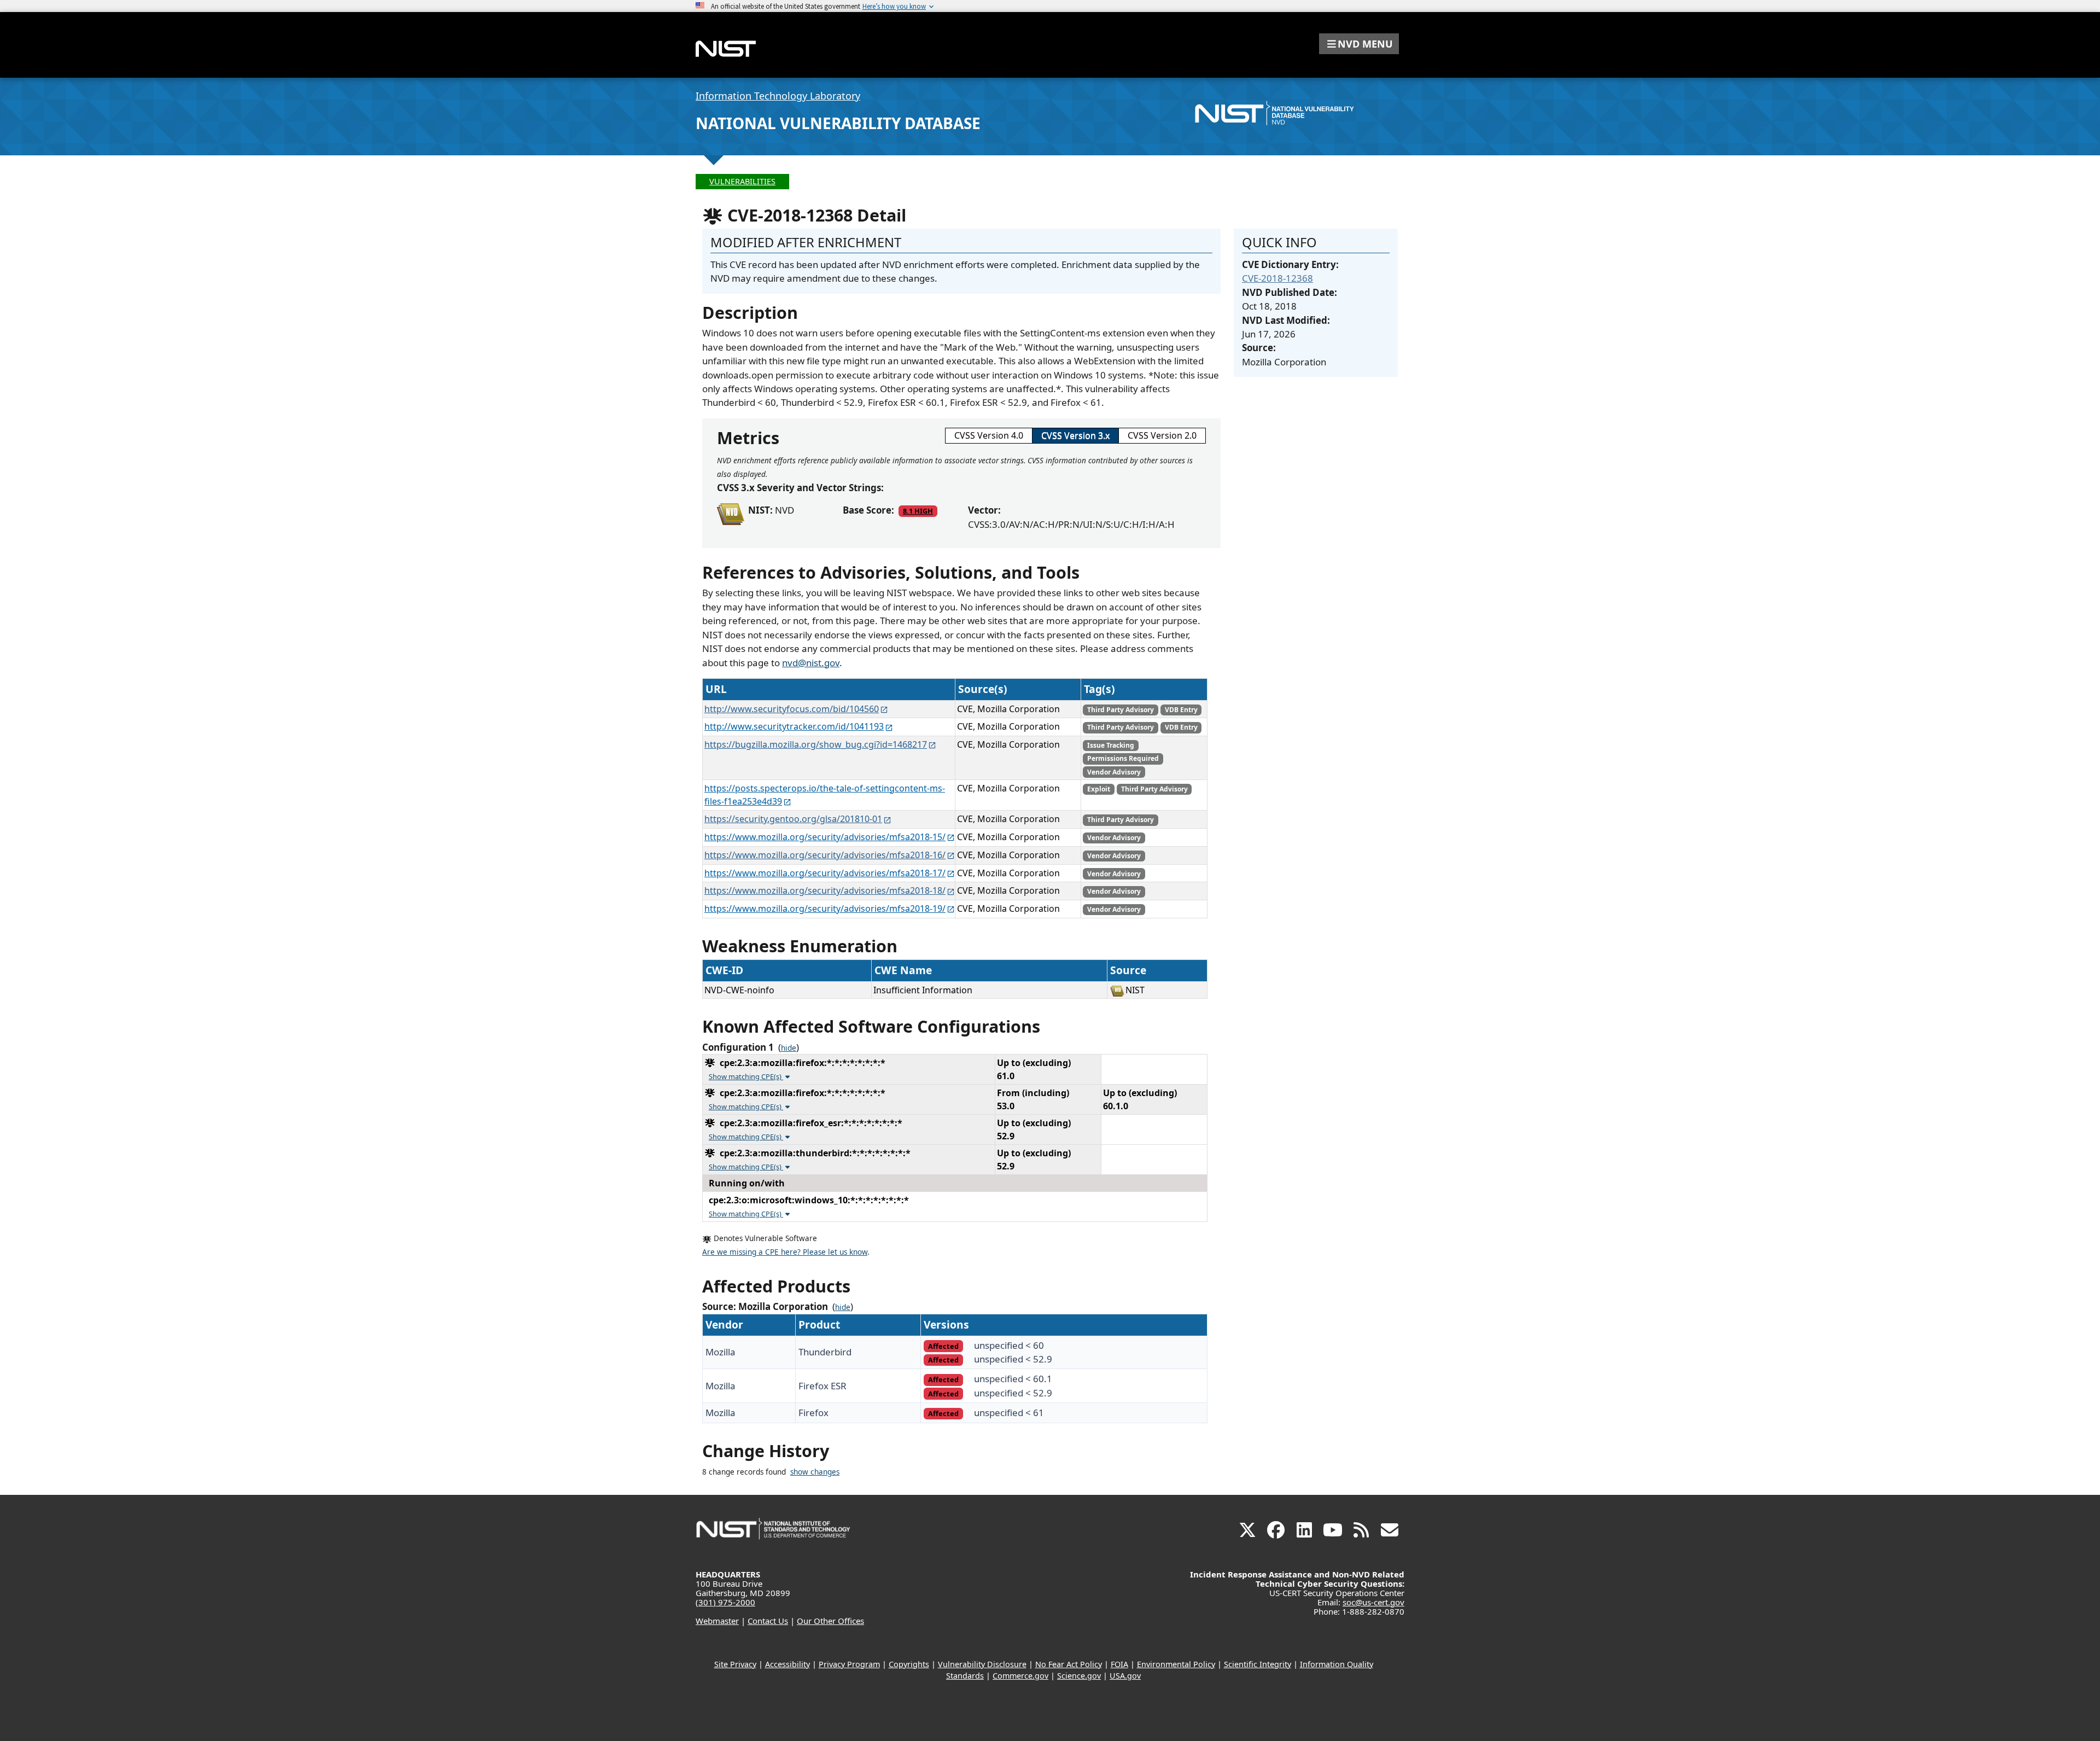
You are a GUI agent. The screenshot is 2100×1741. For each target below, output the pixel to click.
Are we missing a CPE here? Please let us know (785, 1252)
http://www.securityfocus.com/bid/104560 (792, 709)
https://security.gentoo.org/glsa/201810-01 (793, 819)
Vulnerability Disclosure (982, 1664)
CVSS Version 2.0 (1162, 435)
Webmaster (717, 1621)
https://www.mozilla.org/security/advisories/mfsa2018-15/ (825, 837)
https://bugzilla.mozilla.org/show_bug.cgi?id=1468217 (816, 744)
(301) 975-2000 (725, 1602)
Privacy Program (849, 1664)
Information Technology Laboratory (778, 96)
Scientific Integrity (1258, 1664)
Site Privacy (735, 1664)
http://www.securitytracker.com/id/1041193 (794, 726)
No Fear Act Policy (1069, 1664)
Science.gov (1079, 1676)
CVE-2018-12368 (1277, 278)
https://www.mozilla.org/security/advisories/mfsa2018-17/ (825, 873)
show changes (815, 1472)
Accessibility (787, 1664)
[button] (1359, 44)
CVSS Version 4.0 (989, 435)
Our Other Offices (830, 1621)
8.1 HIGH (918, 511)
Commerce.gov (1020, 1676)
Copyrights (909, 1664)
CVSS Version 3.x (1075, 435)
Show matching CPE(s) (746, 1076)
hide (789, 1048)
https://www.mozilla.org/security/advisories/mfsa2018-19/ (825, 909)
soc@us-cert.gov (1373, 1602)
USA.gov (1125, 1676)
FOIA (1119, 1664)
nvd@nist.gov (811, 663)
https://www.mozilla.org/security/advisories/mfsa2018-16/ (825, 855)
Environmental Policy (1176, 1664)
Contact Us (768, 1621)
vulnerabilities (742, 181)
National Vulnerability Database (838, 123)
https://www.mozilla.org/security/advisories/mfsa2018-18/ (825, 890)
